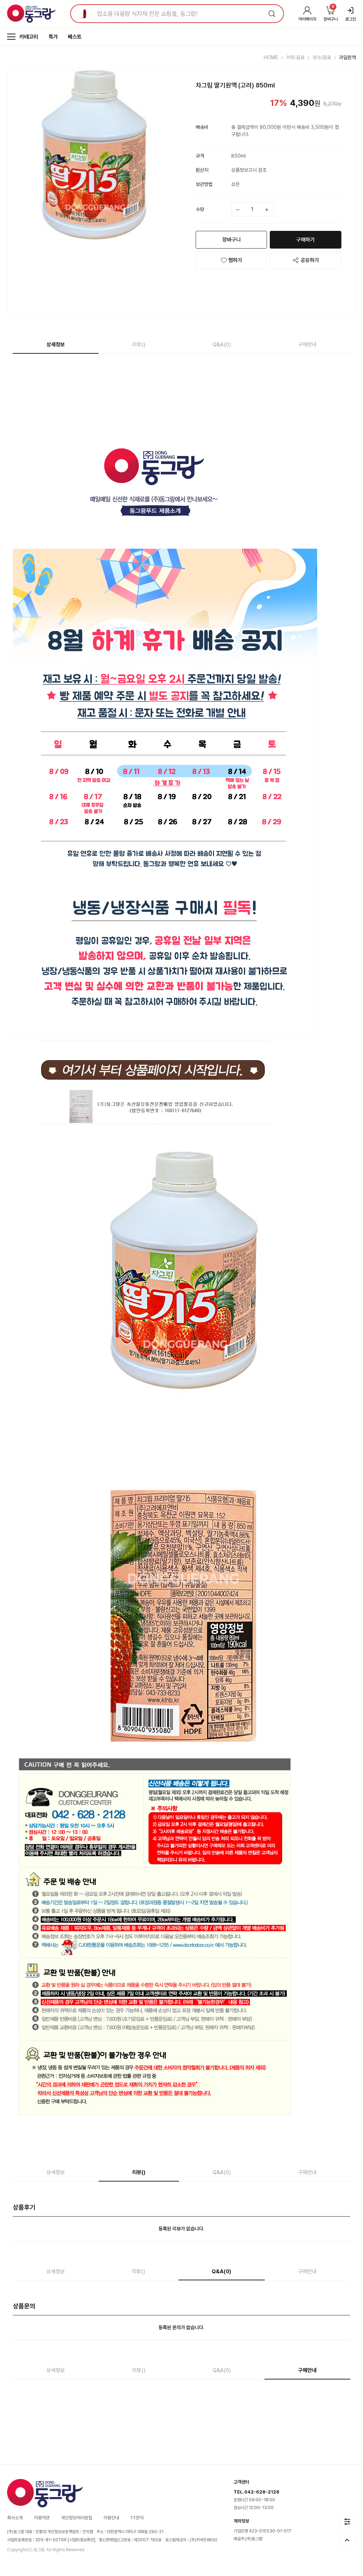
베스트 (75, 37)
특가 (53, 37)
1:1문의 (137, 2518)
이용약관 (42, 2518)
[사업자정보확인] (82, 2540)
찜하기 (235, 260)
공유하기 (310, 260)
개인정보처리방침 (77, 2518)
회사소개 (15, 2518)
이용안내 (111, 2518)
